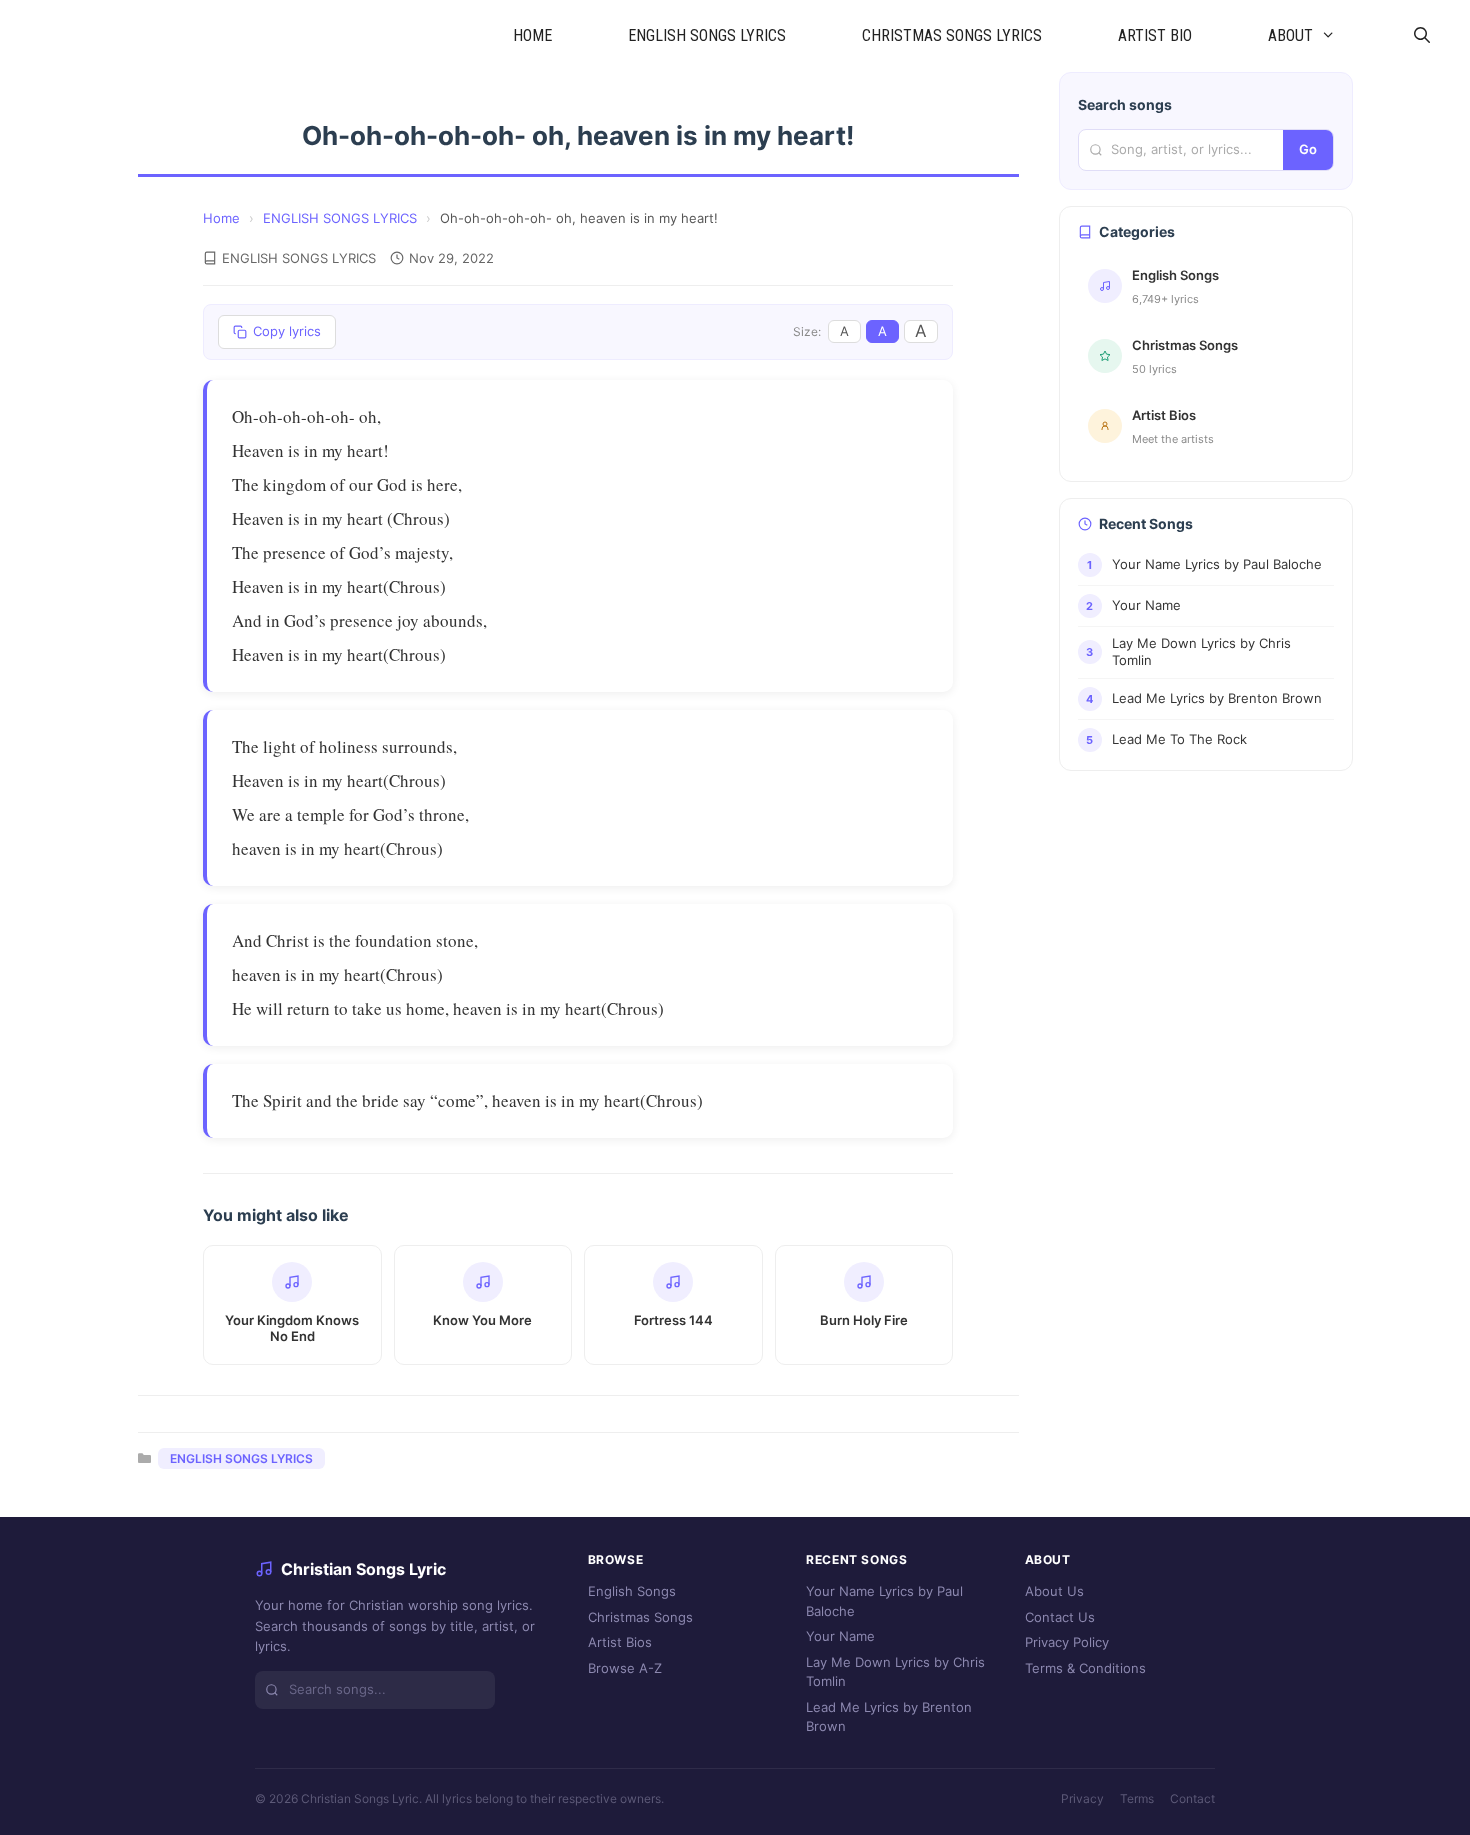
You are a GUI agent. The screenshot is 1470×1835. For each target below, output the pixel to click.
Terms (1137, 1798)
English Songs (632, 1591)
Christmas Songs (640, 1617)
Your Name (840, 1636)
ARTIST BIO (1155, 35)
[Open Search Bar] (1421, 36)
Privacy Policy (1067, 1642)
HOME (532, 35)
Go (1308, 149)
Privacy (1082, 1798)
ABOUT (1290, 35)
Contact (1192, 1798)
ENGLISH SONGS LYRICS (707, 35)
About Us (1054, 1591)
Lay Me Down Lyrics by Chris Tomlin (895, 1672)
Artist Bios (620, 1642)
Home (221, 218)
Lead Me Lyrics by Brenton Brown (889, 1717)
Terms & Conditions (1085, 1668)
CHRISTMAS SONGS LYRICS (952, 35)
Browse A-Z (625, 1668)
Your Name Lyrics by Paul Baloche (884, 1601)
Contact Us (1060, 1617)
